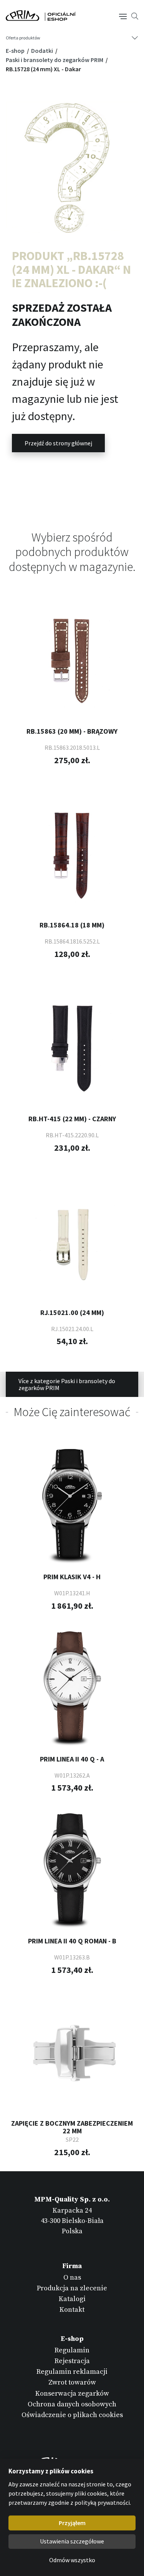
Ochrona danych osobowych (72, 2404)
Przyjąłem (72, 2523)
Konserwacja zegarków (72, 2394)
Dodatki (43, 51)
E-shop (16, 51)
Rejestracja (72, 2361)
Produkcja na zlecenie (72, 2288)
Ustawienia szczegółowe (72, 2541)
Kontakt (72, 2310)
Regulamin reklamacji (72, 2372)
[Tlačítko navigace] (123, 16)
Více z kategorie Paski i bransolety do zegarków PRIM (67, 1384)
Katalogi (72, 2299)
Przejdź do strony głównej (58, 443)
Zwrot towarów (72, 2382)
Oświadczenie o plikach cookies (72, 2415)
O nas (72, 2278)
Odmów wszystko (72, 2560)
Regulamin (72, 2350)
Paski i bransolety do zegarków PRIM (55, 60)
